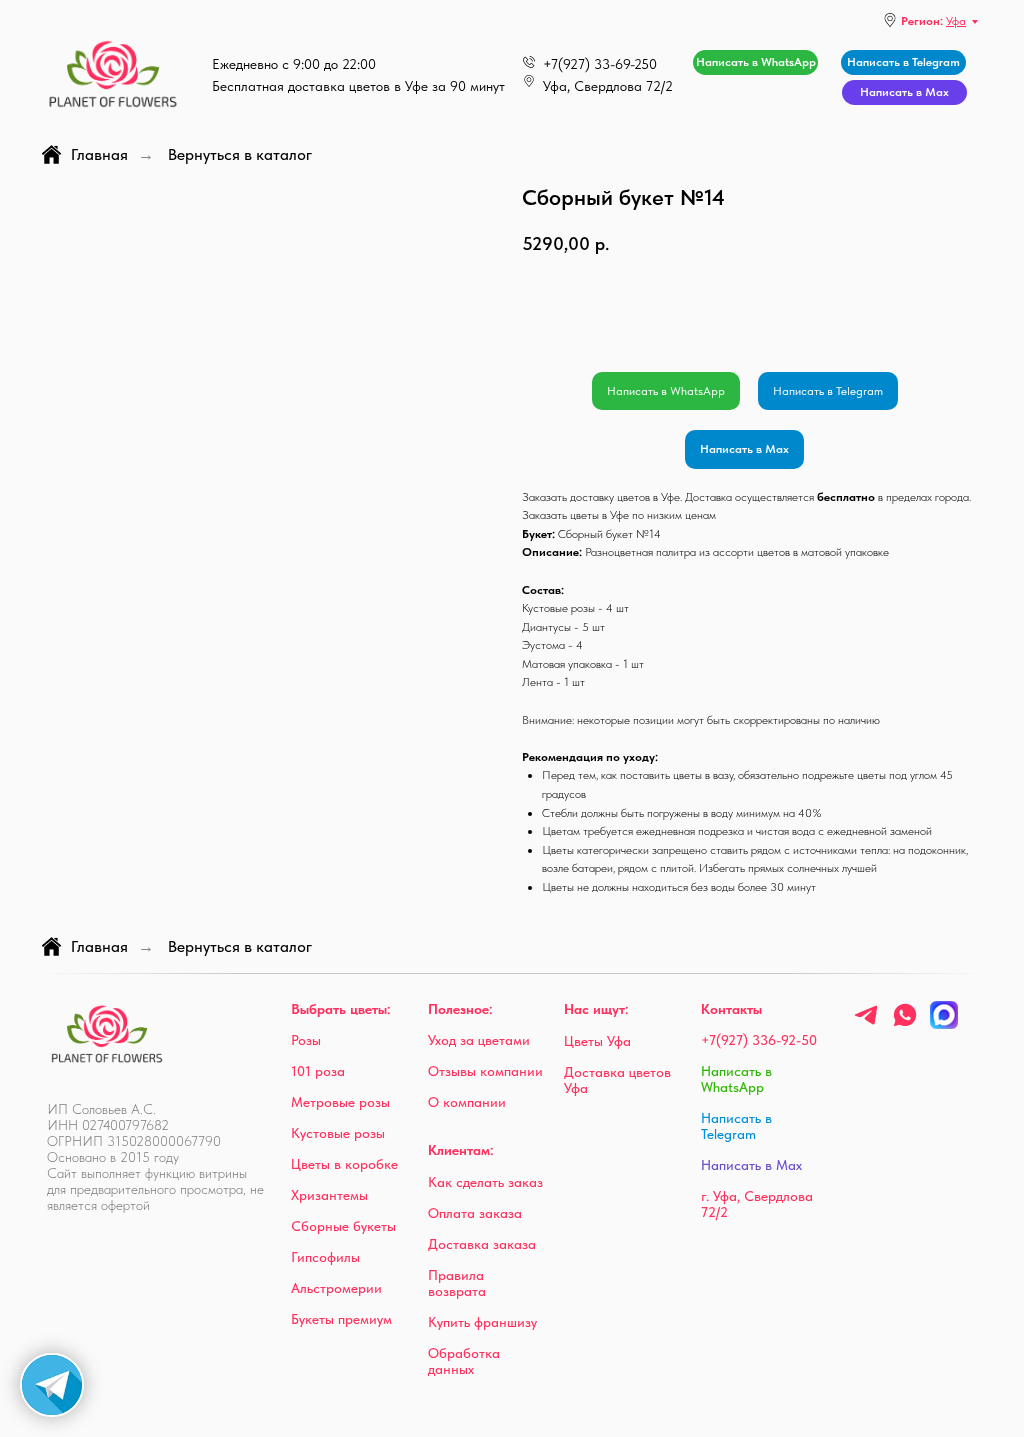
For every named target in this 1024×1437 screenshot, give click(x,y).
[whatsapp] (905, 1023)
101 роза (318, 1071)
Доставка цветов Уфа (617, 1080)
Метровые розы (340, 1102)
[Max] (944, 1023)
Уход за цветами (479, 1040)
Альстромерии (336, 1288)
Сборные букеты (343, 1226)
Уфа (956, 21)
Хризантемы (329, 1195)
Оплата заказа (475, 1213)
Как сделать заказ (485, 1182)
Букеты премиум (341, 1319)
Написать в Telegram (828, 391)
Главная (99, 154)
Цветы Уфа (597, 1041)
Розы (306, 1040)
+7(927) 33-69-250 (600, 64)
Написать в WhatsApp (666, 391)
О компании (467, 1102)
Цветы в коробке (344, 1164)
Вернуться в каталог (240, 154)
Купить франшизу (482, 1322)
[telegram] (866, 1023)
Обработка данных (464, 1361)
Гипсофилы (325, 1257)
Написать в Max (744, 449)
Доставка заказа (482, 1244)
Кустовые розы (338, 1133)
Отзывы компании (485, 1071)
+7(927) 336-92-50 (759, 1040)
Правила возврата (457, 1283)
